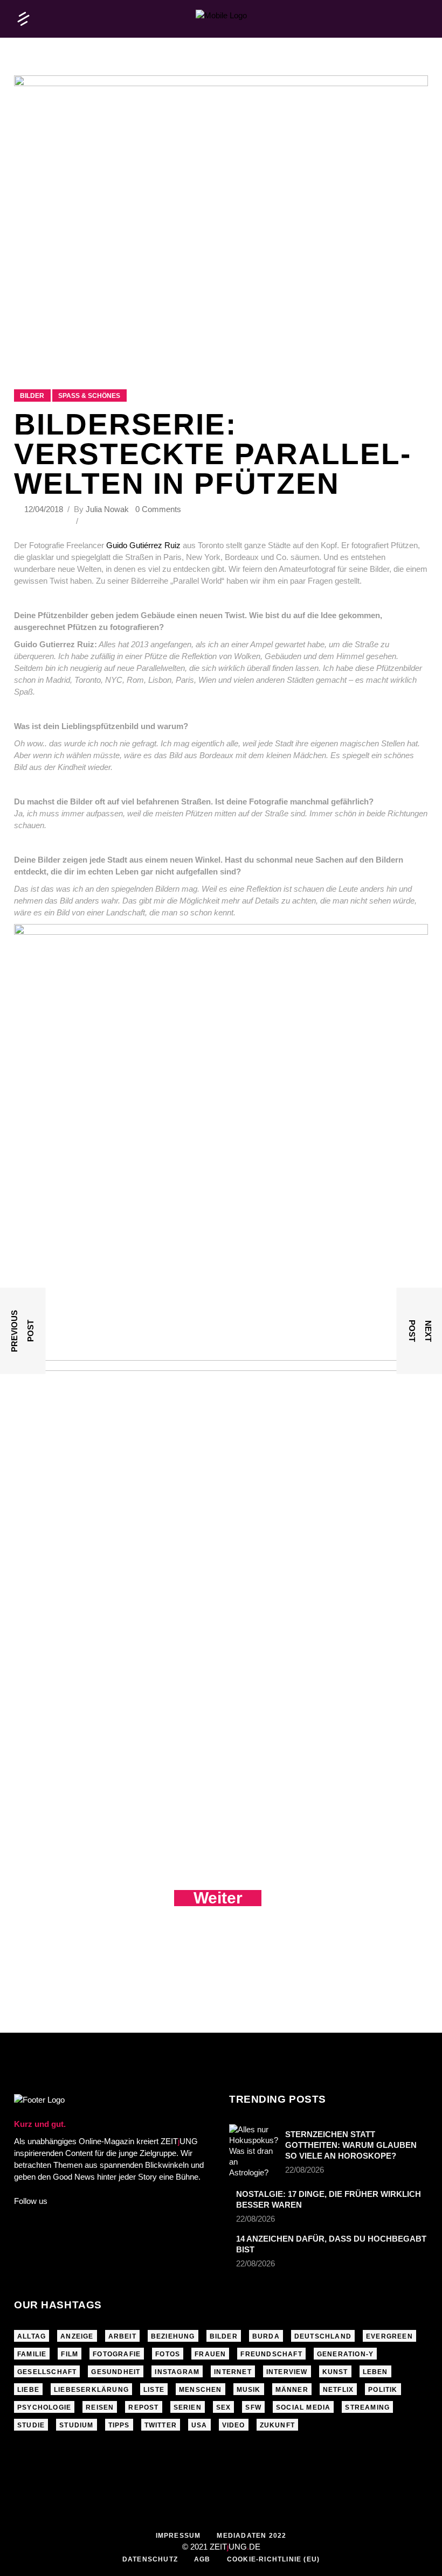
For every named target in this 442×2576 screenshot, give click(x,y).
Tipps (119, 2425)
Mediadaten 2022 (251, 2536)
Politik (383, 2390)
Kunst (335, 2372)
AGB (202, 2559)
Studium (76, 2425)
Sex (224, 2407)
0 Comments (158, 509)
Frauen (210, 2354)
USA (199, 2425)
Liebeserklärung (91, 2390)
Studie (31, 2425)
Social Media (303, 2407)
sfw (253, 2407)
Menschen (201, 2390)
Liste (154, 2390)
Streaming (367, 2407)
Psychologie (44, 2407)
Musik (249, 2390)
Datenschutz (150, 2559)
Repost (143, 2407)
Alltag (32, 2336)
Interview (287, 2372)
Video (234, 2425)
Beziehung (173, 2336)
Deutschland (323, 2336)
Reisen (100, 2407)
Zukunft (277, 2425)
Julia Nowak (107, 509)
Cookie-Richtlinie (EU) (273, 2559)
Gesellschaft (47, 2372)
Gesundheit (116, 2372)
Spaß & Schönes (89, 396)
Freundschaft (271, 2354)
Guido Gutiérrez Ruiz (142, 545)
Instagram (177, 2372)
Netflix (338, 2390)
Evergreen (389, 2336)
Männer (292, 2390)
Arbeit (122, 2336)
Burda (266, 2336)
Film (70, 2354)
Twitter (161, 2425)
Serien (188, 2407)
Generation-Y (345, 2354)
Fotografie (117, 2354)
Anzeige (77, 2336)
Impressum (178, 2536)
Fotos (168, 2354)
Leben (375, 2372)
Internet (233, 2372)
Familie (32, 2354)
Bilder (32, 396)
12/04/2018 (45, 509)
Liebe (28, 2390)
